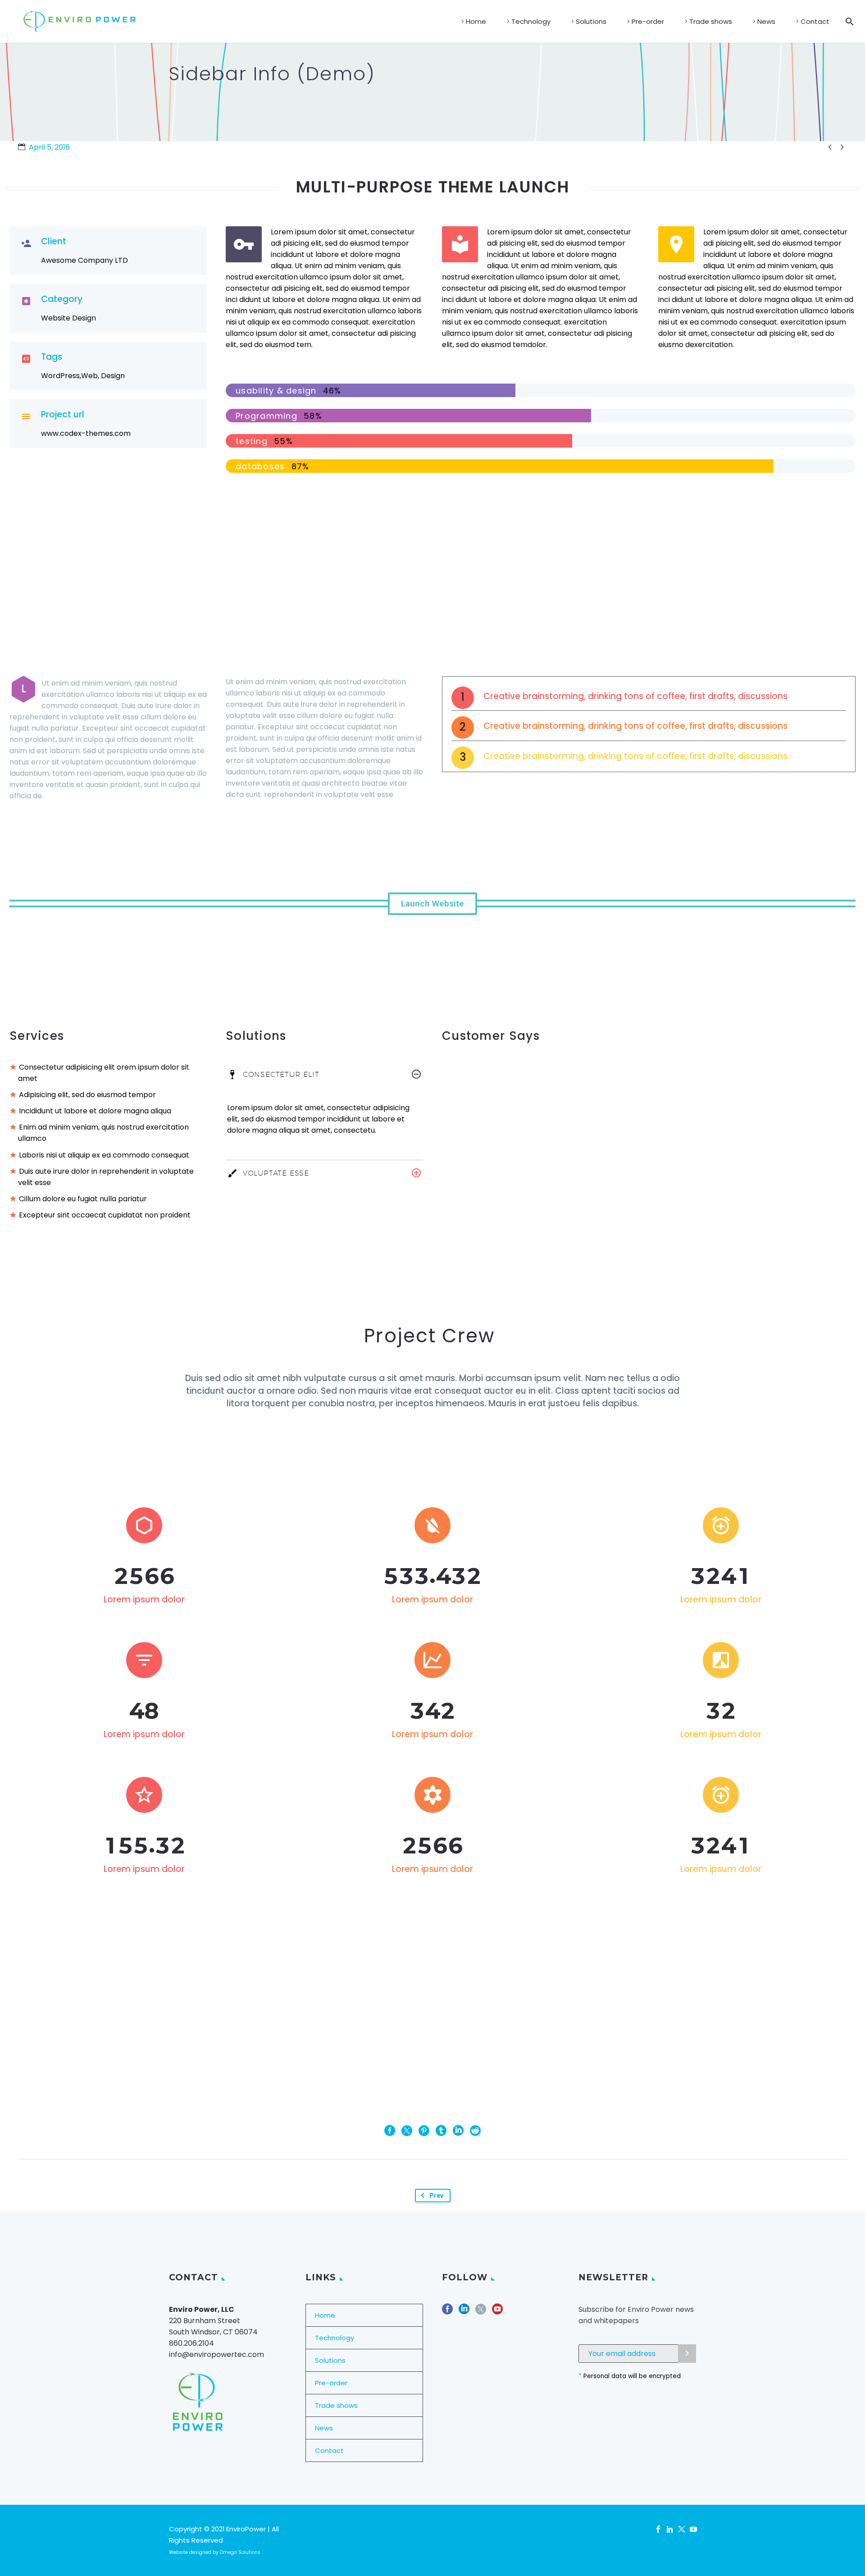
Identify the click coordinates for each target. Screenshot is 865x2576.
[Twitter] (407, 2131)
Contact (815, 21)
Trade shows (711, 21)
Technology (531, 21)
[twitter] (481, 2312)
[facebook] (447, 2312)
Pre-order (648, 21)
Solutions (591, 21)
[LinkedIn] (458, 2131)
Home (476, 21)
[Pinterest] (424, 2131)
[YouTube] (693, 2529)
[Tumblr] (441, 2131)
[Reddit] (475, 2131)
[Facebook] (390, 2131)
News (766, 21)
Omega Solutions (240, 2552)
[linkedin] (464, 2312)
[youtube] (497, 2312)
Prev (436, 2196)
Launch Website (432, 904)
